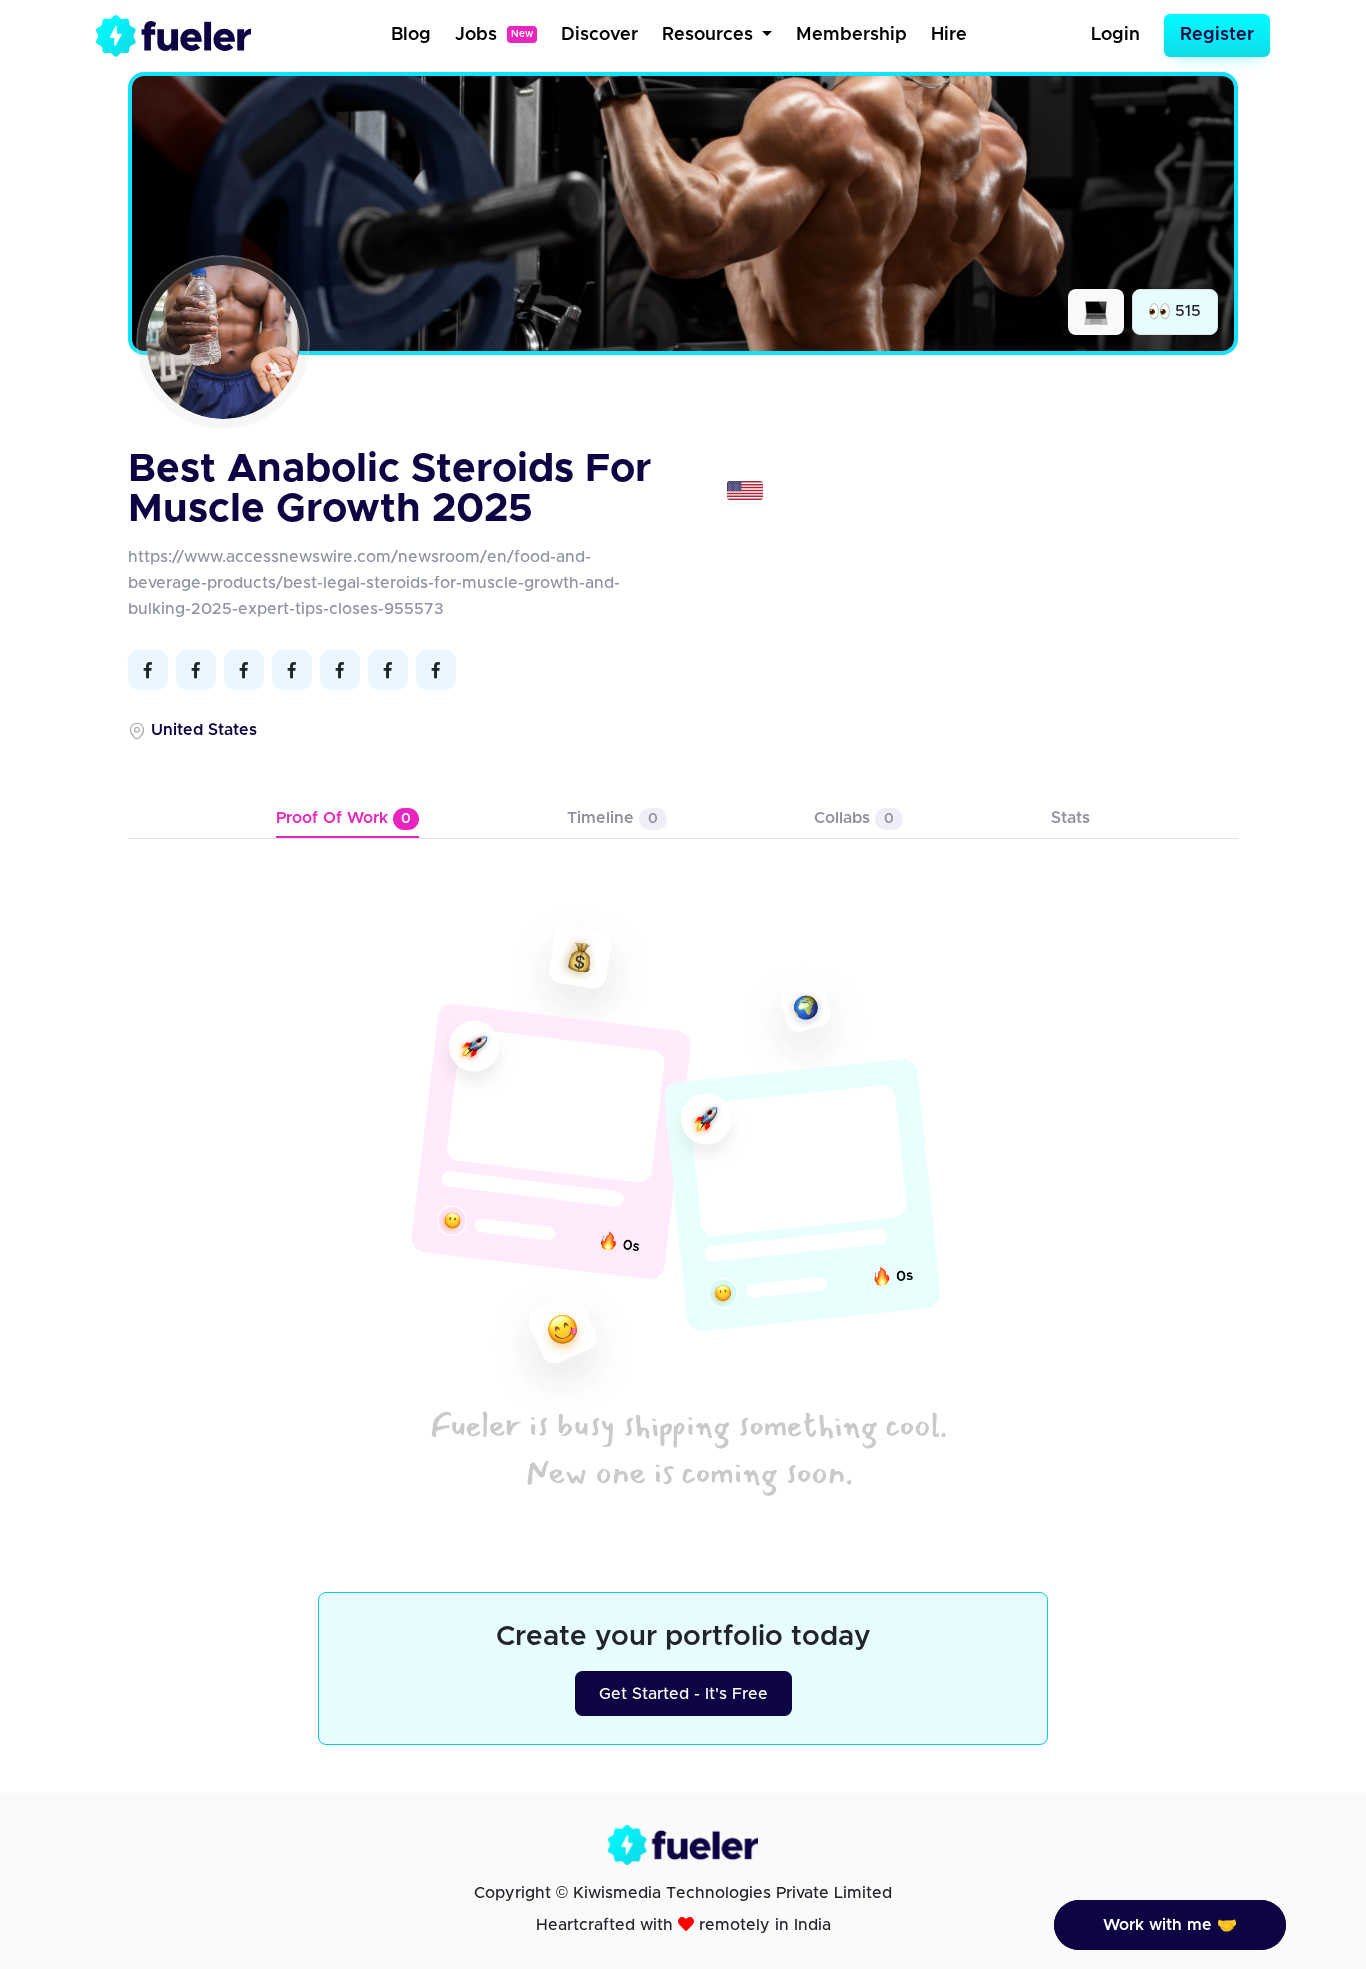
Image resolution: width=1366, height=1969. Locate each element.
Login (1115, 35)
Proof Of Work (343, 818)
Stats (1070, 818)
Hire (949, 35)
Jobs (494, 35)
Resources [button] (710, 35)
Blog (411, 35)
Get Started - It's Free (683, 1694)
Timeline (612, 818)
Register (1217, 35)
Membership (851, 35)
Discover (599, 35)
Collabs (854, 818)
